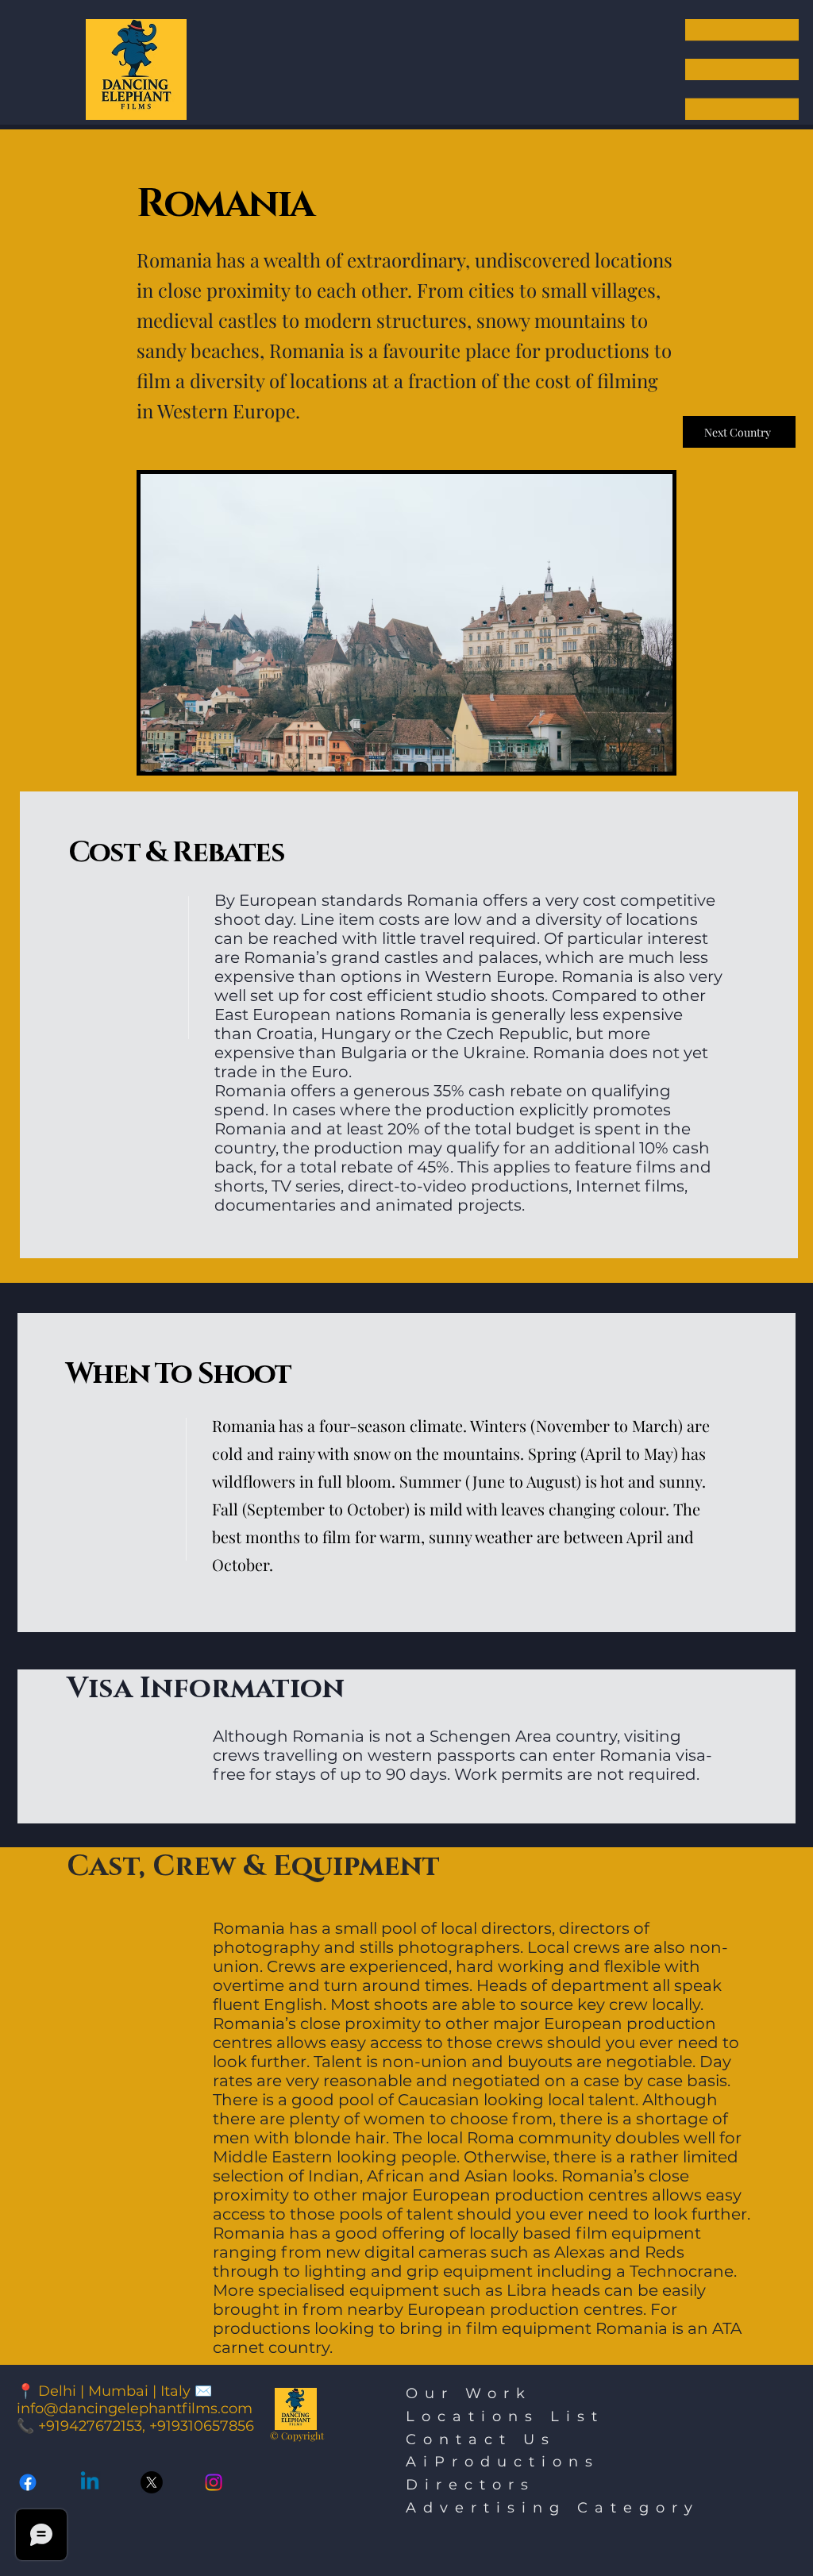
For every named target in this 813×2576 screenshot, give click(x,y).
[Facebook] (28, 2482)
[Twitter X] (152, 2482)
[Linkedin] (90, 2482)
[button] (742, 69)
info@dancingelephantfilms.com (135, 2409)
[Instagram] (214, 2482)
